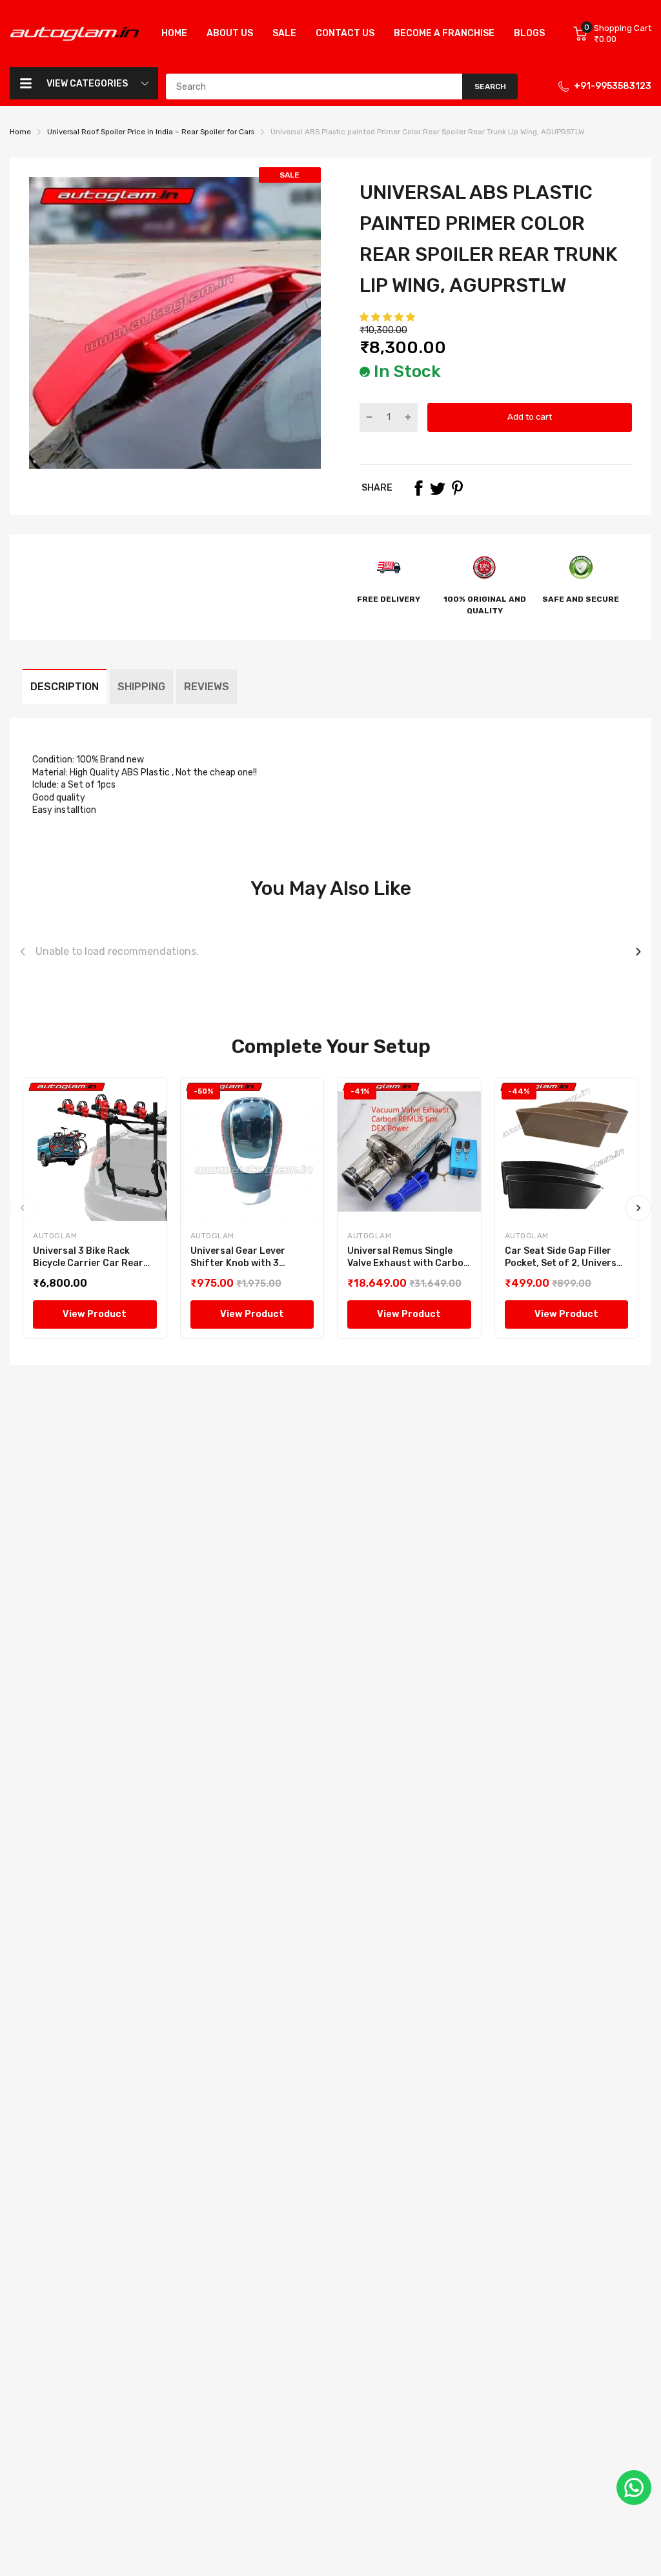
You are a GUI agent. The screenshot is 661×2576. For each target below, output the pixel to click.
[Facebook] (418, 488)
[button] (388, 317)
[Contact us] (634, 2488)
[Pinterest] (457, 488)
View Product (95, 1314)
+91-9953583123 (613, 86)
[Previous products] (23, 952)
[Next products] (638, 952)
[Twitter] (438, 488)
